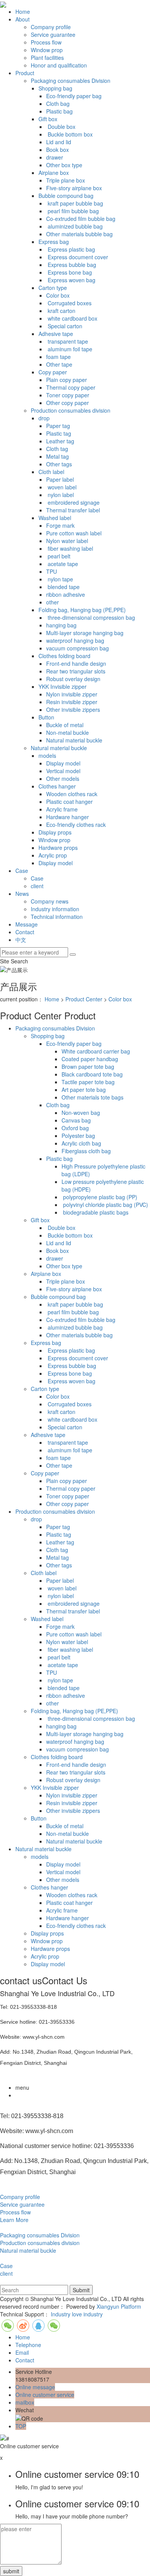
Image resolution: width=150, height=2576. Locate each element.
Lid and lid (59, 142)
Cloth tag (57, 449)
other (52, 602)
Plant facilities (47, 58)
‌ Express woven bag (71, 280)
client (37, 886)
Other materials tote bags (92, 1097)
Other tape (59, 364)
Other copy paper (67, 403)
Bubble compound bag (66, 196)
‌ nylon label (60, 495)
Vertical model (63, 771)
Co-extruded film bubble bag (81, 219)
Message (27, 924)
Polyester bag (78, 1136)
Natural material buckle (74, 740)
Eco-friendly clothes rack (76, 825)
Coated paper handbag (90, 1059)
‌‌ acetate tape (62, 564)
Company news (50, 901)
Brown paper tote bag (88, 1067)
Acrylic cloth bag (81, 1143)
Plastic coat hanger (69, 802)
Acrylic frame (62, 809)
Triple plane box (66, 180)
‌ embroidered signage (73, 502)
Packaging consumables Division (71, 81)
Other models (63, 779)
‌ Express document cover (77, 257)
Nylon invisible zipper (72, 694)
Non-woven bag (81, 1113)
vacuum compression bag (77, 648)
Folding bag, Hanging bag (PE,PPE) (82, 610)
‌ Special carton (64, 326)
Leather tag (60, 441)
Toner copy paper (68, 395)
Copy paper (53, 372)
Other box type (64, 165)
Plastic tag (59, 433)
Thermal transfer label (73, 510)
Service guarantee (53, 35)
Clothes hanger (57, 786)
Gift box (48, 119)
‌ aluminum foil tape (69, 349)
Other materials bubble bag (79, 234)
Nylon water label (67, 541)
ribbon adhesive (66, 594)
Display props (55, 832)
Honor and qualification (59, 65)
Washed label (55, 518)
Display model (63, 763)
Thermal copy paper (71, 387)
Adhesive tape (56, 334)
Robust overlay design (73, 679)
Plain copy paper (67, 380)
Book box (57, 150)
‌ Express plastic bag (71, 249)
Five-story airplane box (74, 188)
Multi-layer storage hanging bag (85, 633)
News (22, 894)
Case (22, 871)
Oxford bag (75, 1128)
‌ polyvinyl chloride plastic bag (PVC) (105, 1205)
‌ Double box (61, 127)
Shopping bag (55, 88)
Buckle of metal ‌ (66, 725)
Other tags (59, 464)
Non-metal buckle (67, 732)
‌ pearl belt (58, 556)
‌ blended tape (63, 587)
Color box (58, 295)
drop (44, 418)
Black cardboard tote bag (92, 1074)
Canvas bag (76, 1120)
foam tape (58, 357)
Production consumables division (71, 410)
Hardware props (58, 848)
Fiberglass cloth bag (86, 1151)
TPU (52, 571)
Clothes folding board (64, 656)
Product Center (84, 999)
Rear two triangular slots (76, 671)
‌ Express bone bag (69, 272)
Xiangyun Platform (119, 2306)
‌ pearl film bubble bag (72, 211)
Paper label (60, 479)
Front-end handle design (76, 663)
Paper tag (58, 426)
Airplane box (54, 173)
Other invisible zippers (73, 709)
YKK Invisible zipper (62, 686)
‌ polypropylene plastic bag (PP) (99, 1197)
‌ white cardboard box (72, 318)
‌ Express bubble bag (71, 265)
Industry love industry (77, 2314)
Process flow (46, 42)
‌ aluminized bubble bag (74, 226)
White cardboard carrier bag (96, 1051)
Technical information (57, 917)
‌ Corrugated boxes (69, 303)
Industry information (55, 909)
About (22, 19)
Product (25, 73)
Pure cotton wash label (74, 533)
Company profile (51, 27)
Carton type (53, 288)
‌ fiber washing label (70, 548)
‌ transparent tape (67, 341)
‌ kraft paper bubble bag (75, 203)
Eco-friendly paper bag (74, 96)
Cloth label (51, 472)
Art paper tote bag (84, 1090)
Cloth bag (58, 104)
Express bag (54, 242)
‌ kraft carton (61, 311)
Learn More (14, 2220)
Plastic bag (59, 111)
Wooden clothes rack (72, 794)
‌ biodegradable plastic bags (95, 1212)
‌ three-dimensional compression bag (91, 617)
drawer (55, 157)
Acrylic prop (53, 855)
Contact (25, 932)
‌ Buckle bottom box (69, 134)
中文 (21, 940)
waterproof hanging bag (75, 640)
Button (46, 717)
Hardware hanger (67, 817)
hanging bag (61, 625)
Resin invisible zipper (72, 702)
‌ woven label (61, 487)
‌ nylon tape (60, 579)
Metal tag (57, 456)
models (47, 756)
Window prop (47, 50)
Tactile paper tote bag (88, 1082)
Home (23, 12)
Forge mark (60, 525)
